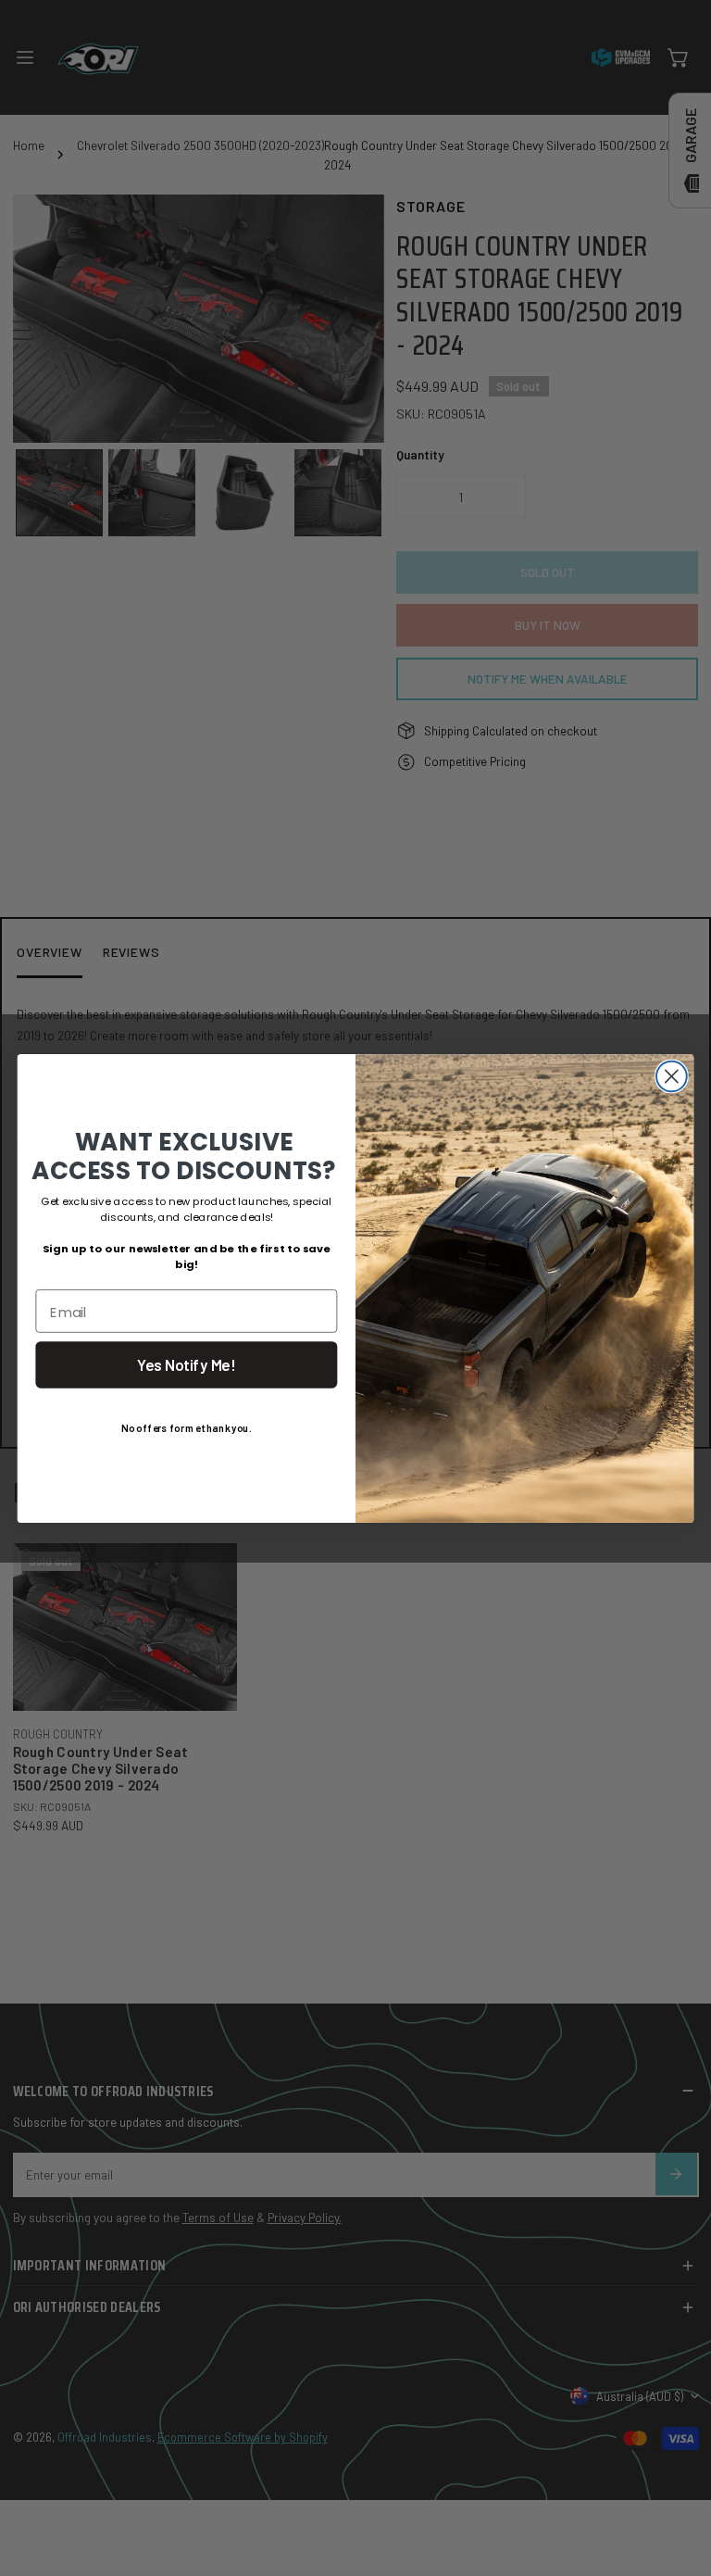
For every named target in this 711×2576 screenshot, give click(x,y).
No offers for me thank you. (186, 1427)
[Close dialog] (672, 1076)
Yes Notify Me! (186, 1365)
